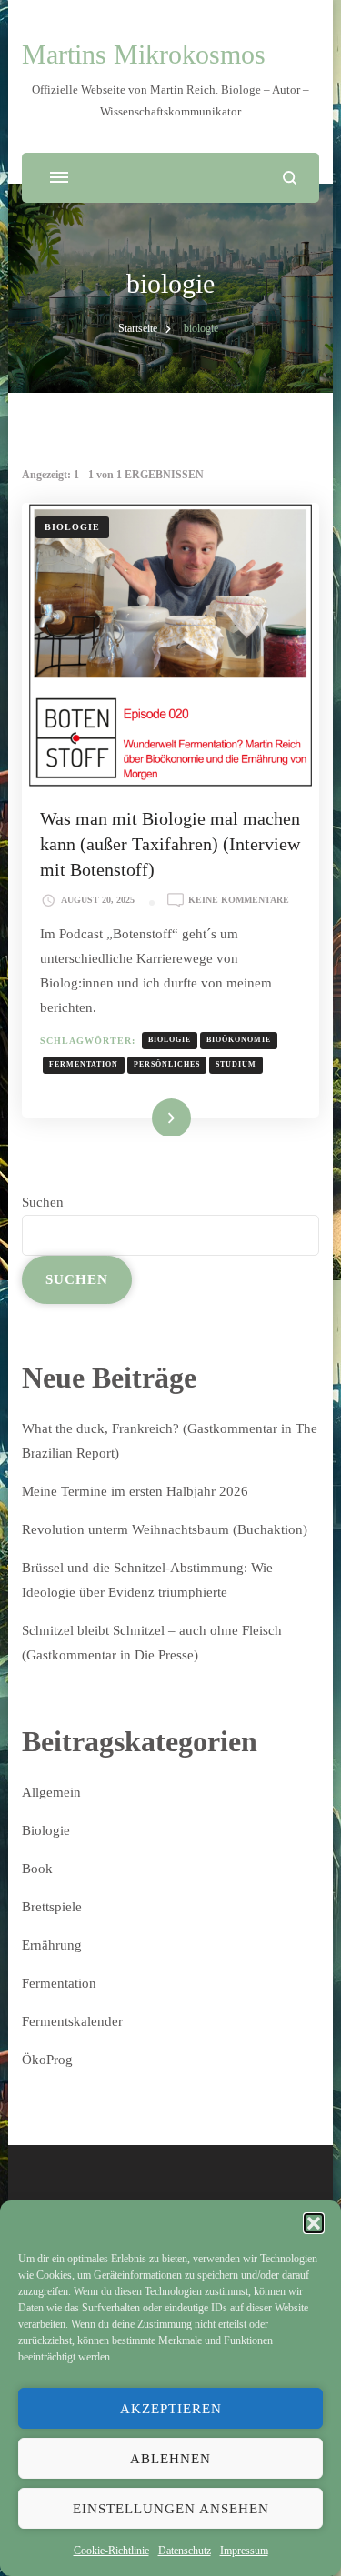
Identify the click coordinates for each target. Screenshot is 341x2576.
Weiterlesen (145, 1116)
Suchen (43, 1202)
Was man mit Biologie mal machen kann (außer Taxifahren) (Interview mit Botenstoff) (170, 844)
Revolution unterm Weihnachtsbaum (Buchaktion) (165, 1529)
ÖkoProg (47, 2060)
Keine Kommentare (239, 901)
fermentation (84, 1064)
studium (236, 1064)
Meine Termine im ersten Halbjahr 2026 (135, 1491)
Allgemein (51, 1792)
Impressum (244, 2551)
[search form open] (290, 178)
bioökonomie (239, 1040)
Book (37, 1869)
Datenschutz (185, 2551)
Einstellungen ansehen (171, 2509)
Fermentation (59, 1983)
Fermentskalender (72, 2021)
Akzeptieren (171, 2409)
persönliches (167, 1064)
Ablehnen (170, 2459)
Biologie (72, 527)
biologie (170, 1040)
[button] (314, 2223)
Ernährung (52, 1945)
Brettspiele (52, 1907)
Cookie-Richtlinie (111, 2551)
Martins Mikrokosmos (144, 54)
